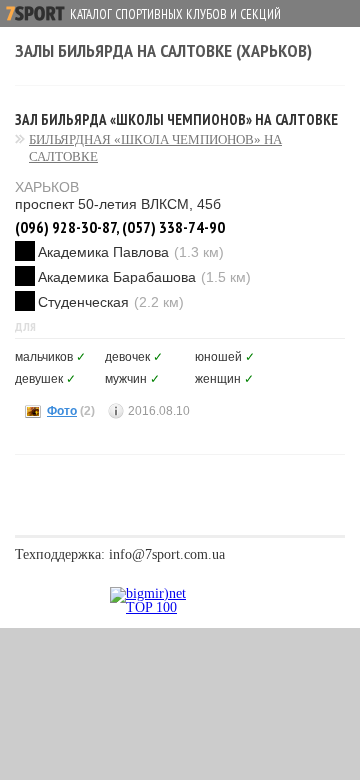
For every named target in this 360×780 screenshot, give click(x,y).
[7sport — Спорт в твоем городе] (35, 13)
